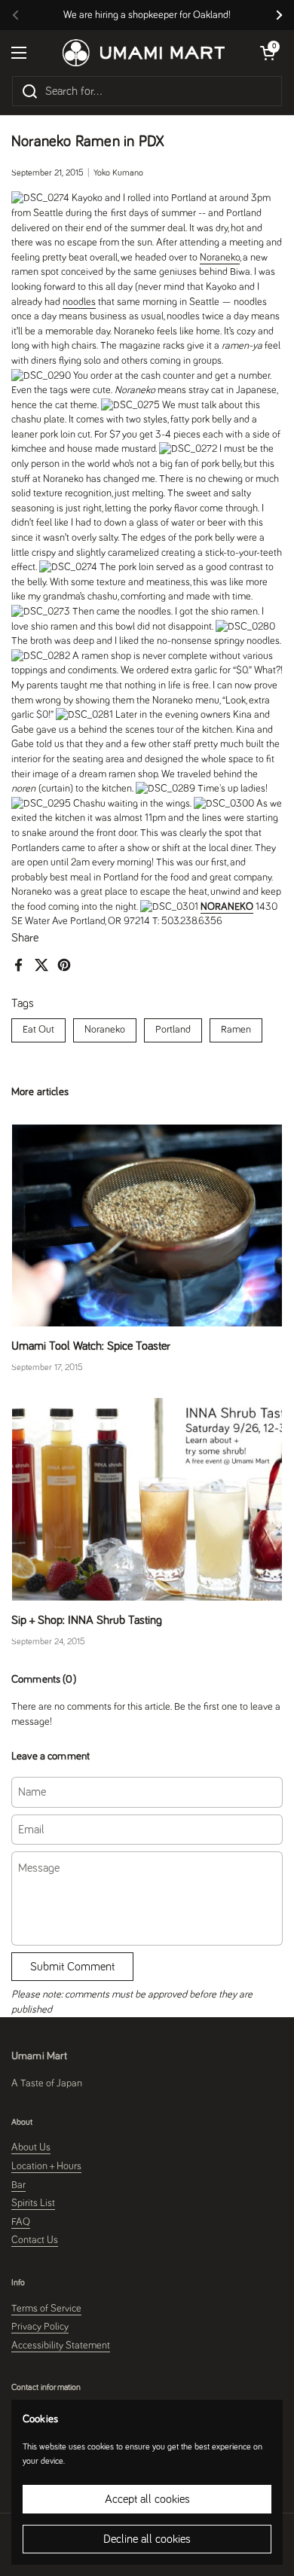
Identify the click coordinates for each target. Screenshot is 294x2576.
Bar (18, 2185)
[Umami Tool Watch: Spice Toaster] (147, 1226)
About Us (31, 2147)
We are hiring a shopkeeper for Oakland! (147, 15)
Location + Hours (46, 2166)
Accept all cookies (147, 2499)
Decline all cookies (147, 2539)
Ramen (236, 1030)
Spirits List (33, 2203)
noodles (79, 302)
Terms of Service (46, 2309)
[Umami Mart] (144, 53)
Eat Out (38, 1030)
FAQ (21, 2222)
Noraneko (105, 1030)
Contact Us (35, 2240)
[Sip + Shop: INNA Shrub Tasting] (147, 1499)
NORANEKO (227, 907)
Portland (173, 1030)
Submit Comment (72, 1967)
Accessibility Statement (61, 2346)
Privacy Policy (40, 2327)
